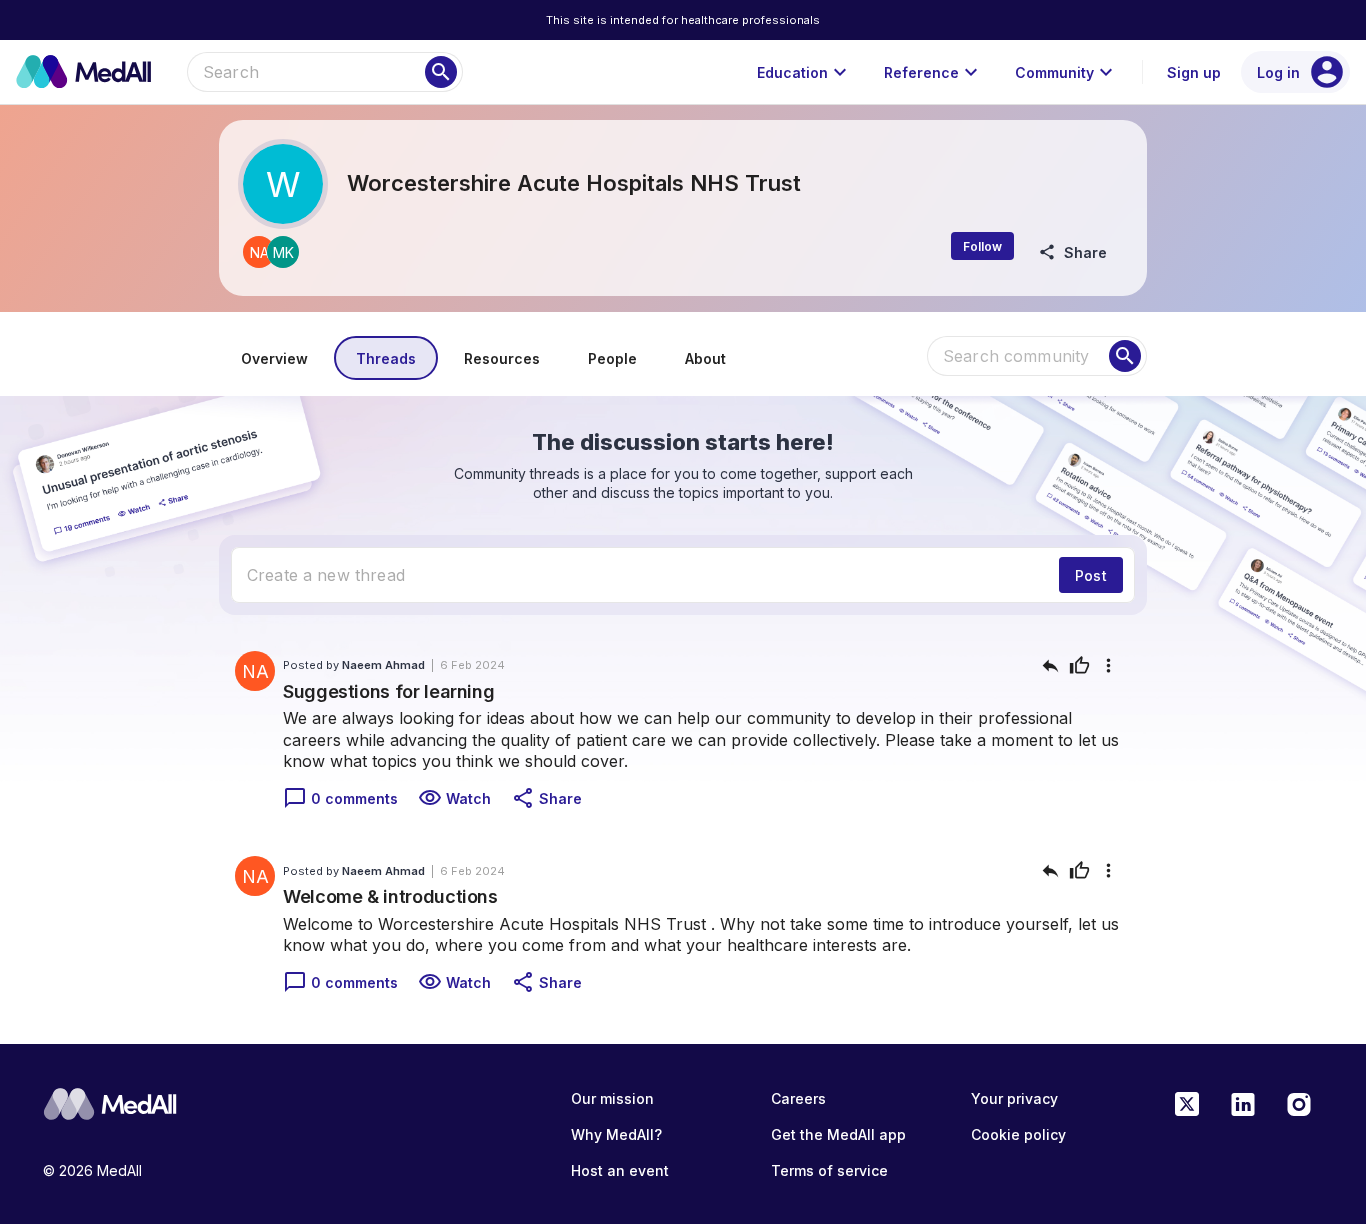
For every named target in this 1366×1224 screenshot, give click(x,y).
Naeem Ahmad (383, 665)
